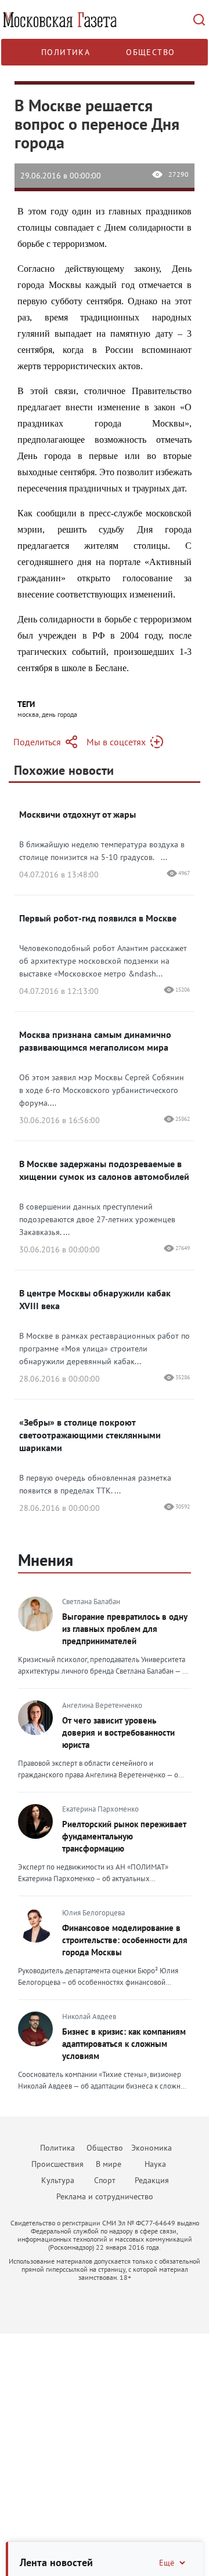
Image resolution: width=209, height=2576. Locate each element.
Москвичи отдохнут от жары (78, 814)
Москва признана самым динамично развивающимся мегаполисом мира (95, 1041)
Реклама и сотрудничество (105, 2196)
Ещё (167, 2563)
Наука (155, 2164)
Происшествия (57, 2164)
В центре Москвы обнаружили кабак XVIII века (95, 1299)
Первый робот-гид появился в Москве (98, 918)
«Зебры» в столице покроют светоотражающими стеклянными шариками (90, 1435)
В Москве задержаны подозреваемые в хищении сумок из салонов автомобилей (104, 1170)
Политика (66, 52)
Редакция (152, 2180)
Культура (58, 2180)
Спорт (105, 2180)
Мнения (46, 1560)
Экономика (152, 2148)
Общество (150, 52)
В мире (109, 2164)
